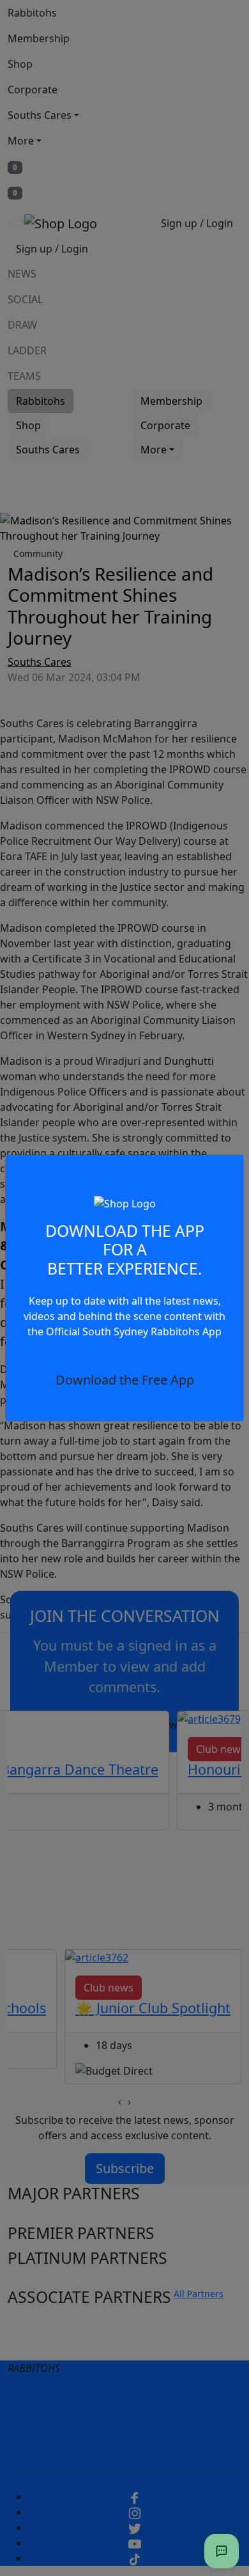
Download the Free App (125, 1380)
